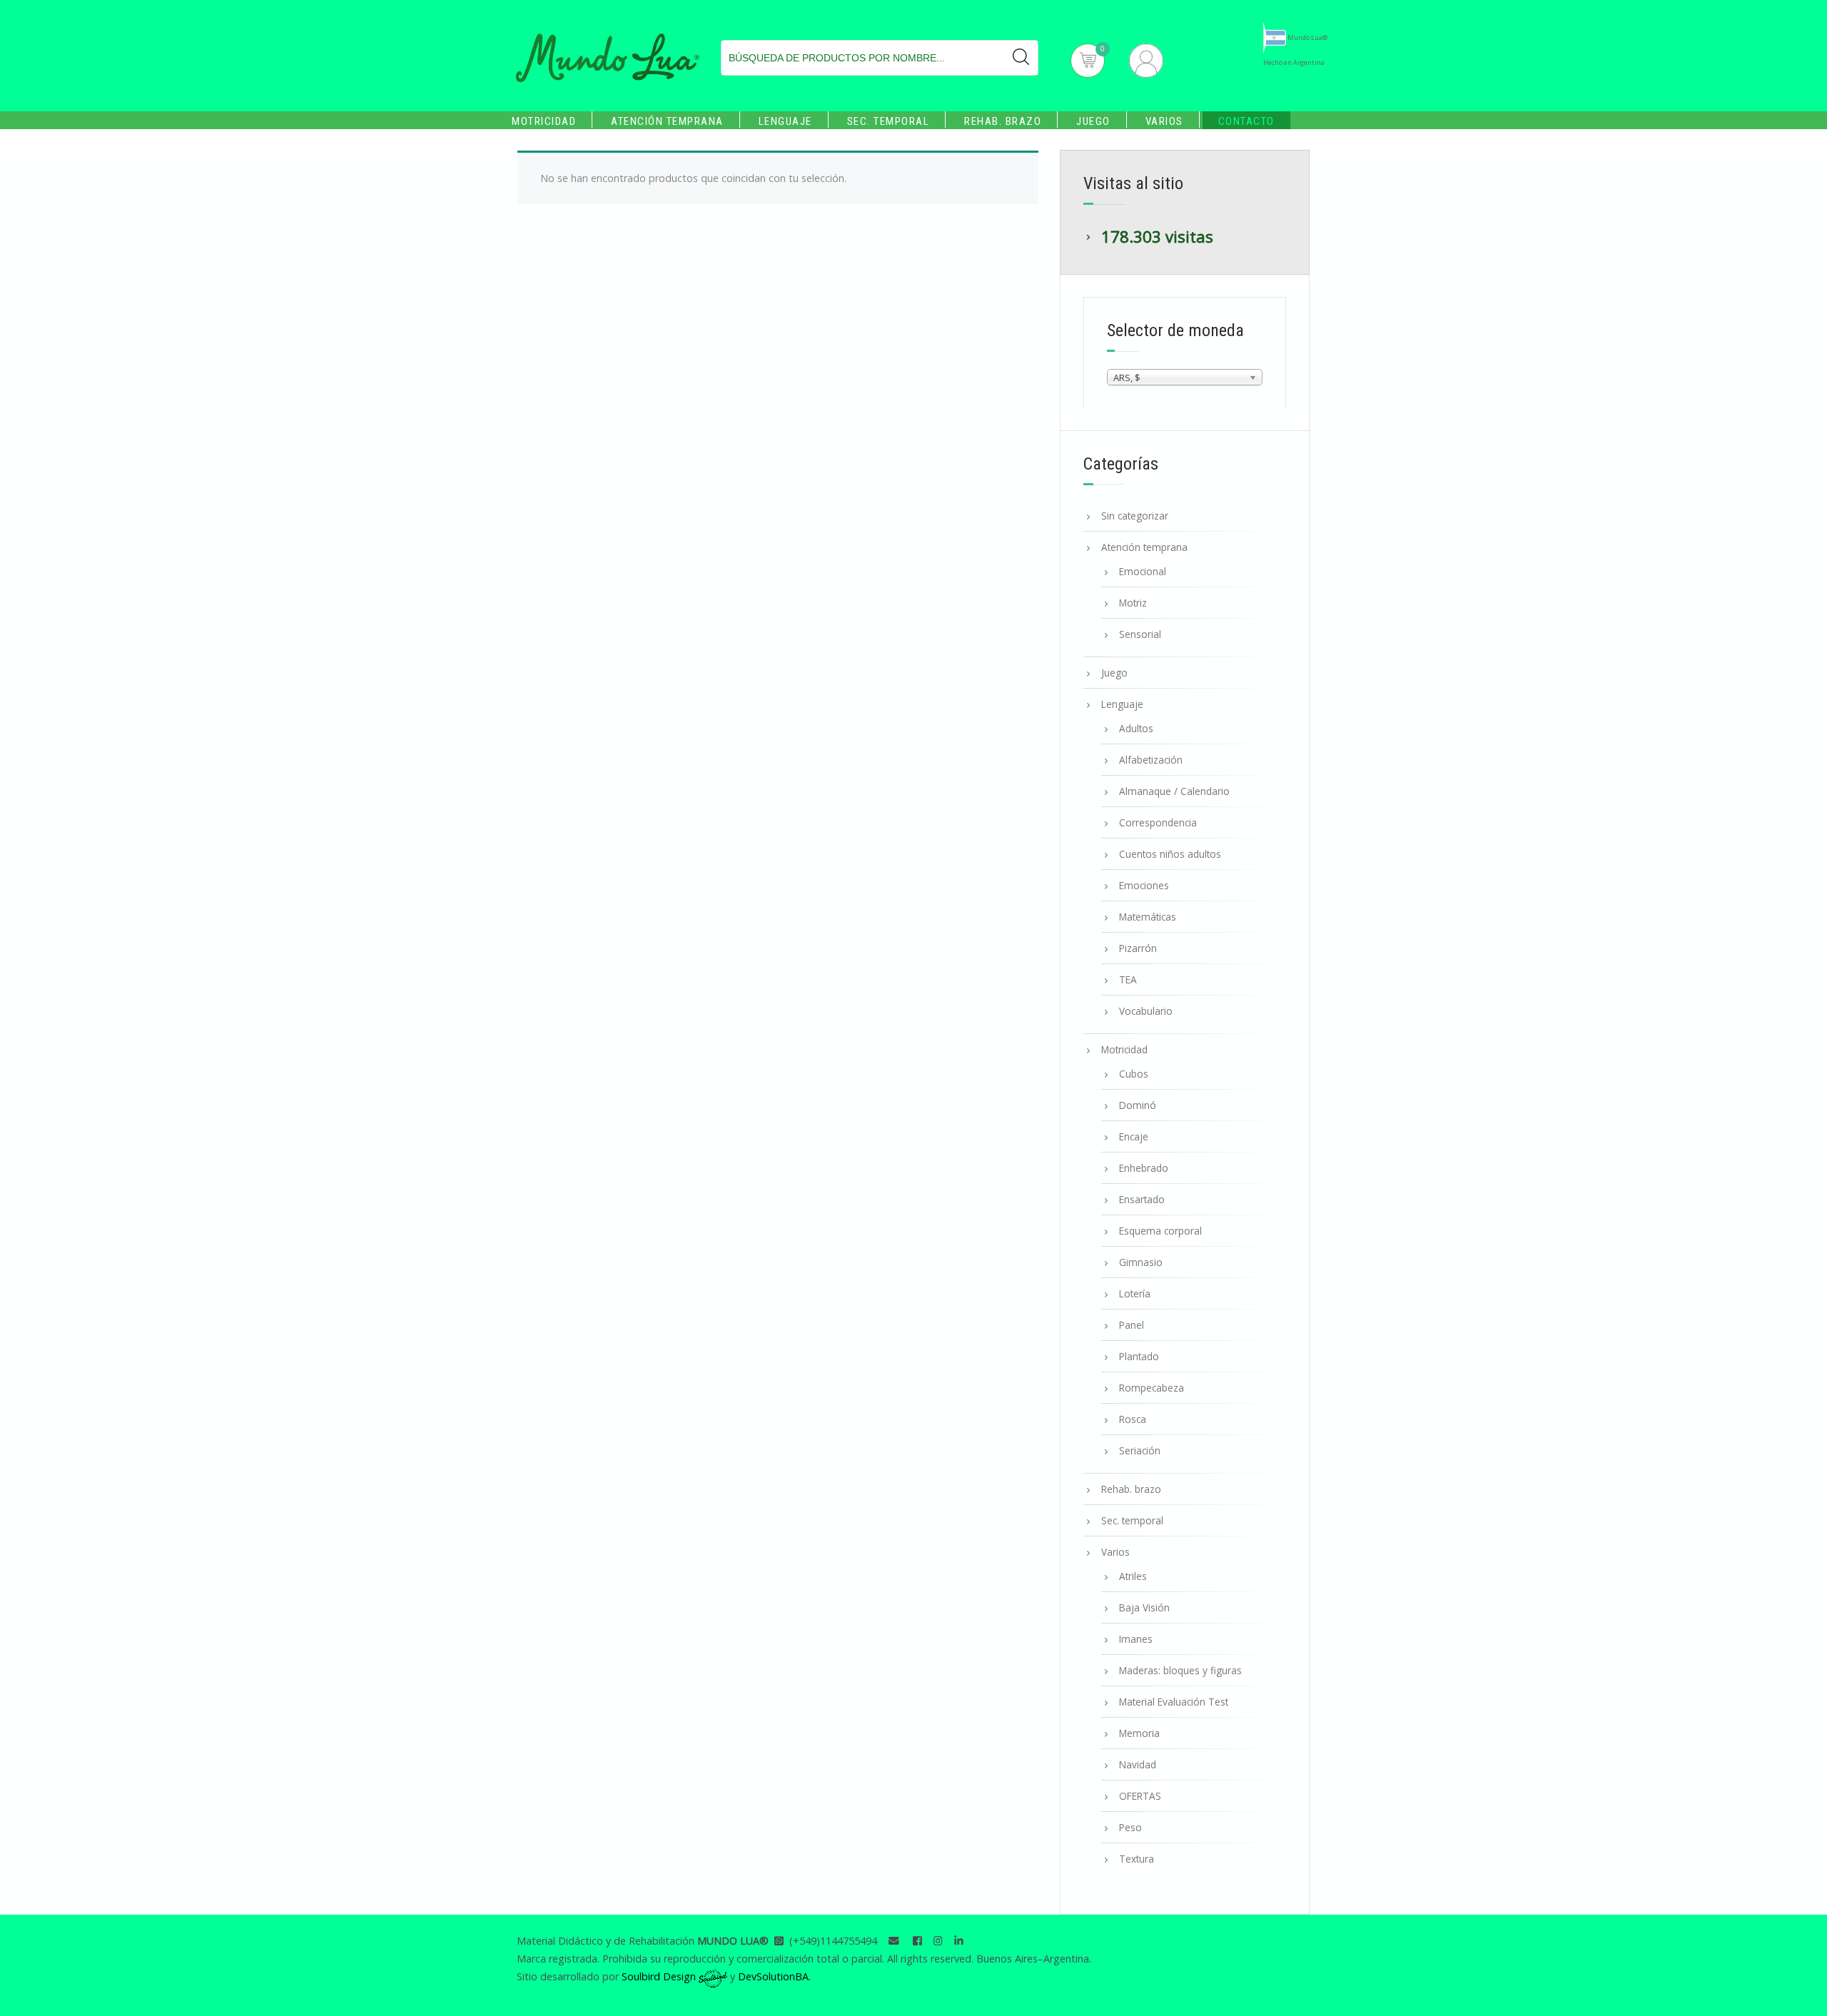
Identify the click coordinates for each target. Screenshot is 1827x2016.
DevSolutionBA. (774, 1976)
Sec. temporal (889, 121)
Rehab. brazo (1003, 121)
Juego (1093, 121)
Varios (1164, 121)
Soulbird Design (660, 1976)
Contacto (1246, 121)
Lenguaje (785, 121)
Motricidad (544, 121)
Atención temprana (667, 121)
